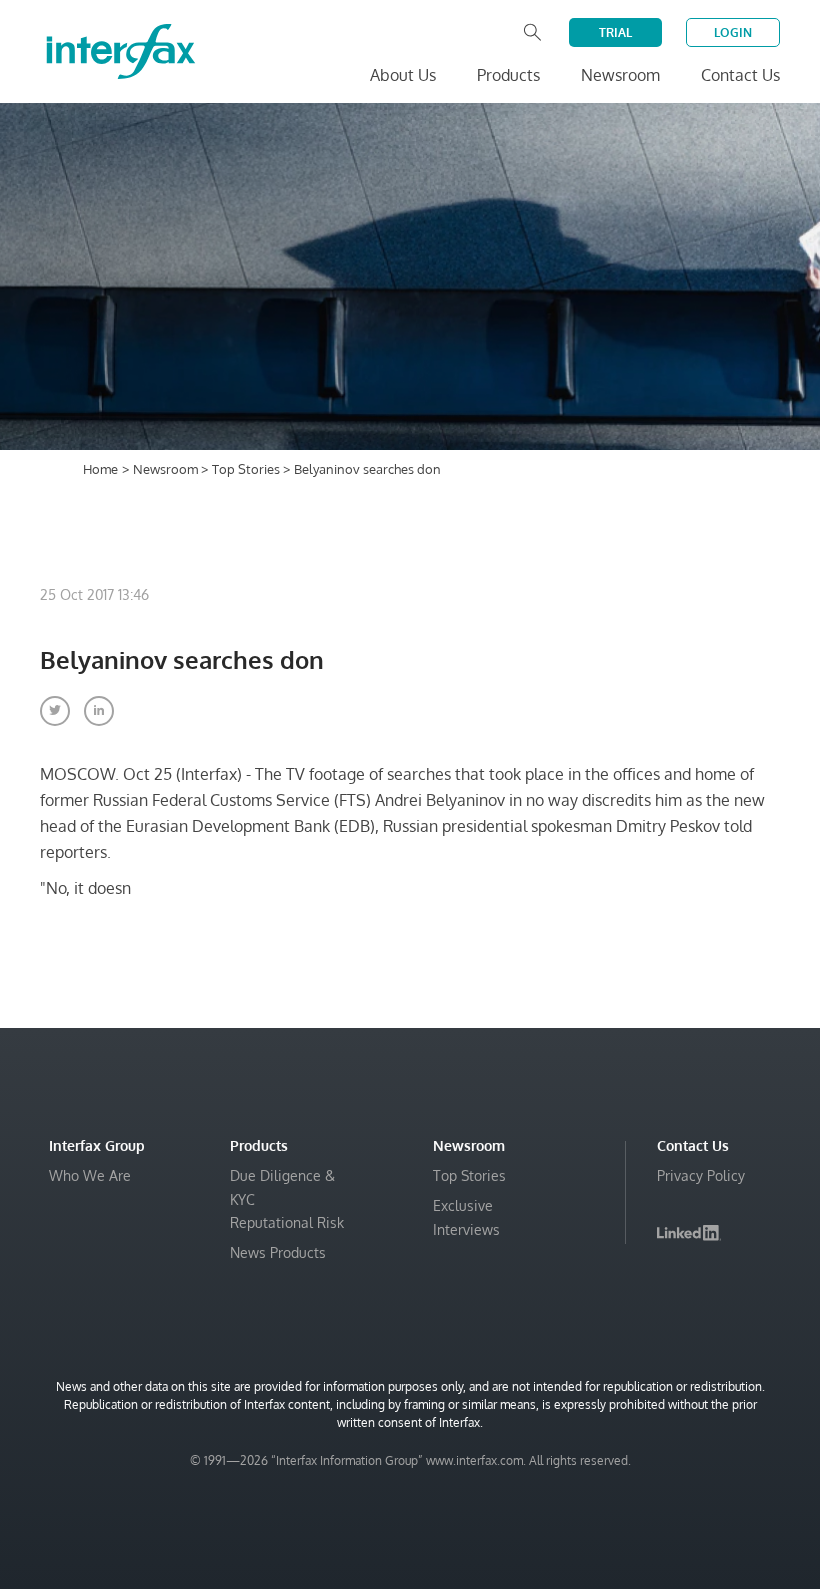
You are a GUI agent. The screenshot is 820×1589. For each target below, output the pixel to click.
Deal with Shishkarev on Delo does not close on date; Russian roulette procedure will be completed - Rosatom (549, 1490)
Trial (615, 32)
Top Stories (247, 469)
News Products (278, 1252)
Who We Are (90, 1175)
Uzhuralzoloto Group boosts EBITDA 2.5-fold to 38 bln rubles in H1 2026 (556, 1550)
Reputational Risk (287, 1222)
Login (733, 32)
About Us (403, 75)
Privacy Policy (701, 1175)
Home (100, 469)
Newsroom (167, 469)
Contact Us (740, 75)
